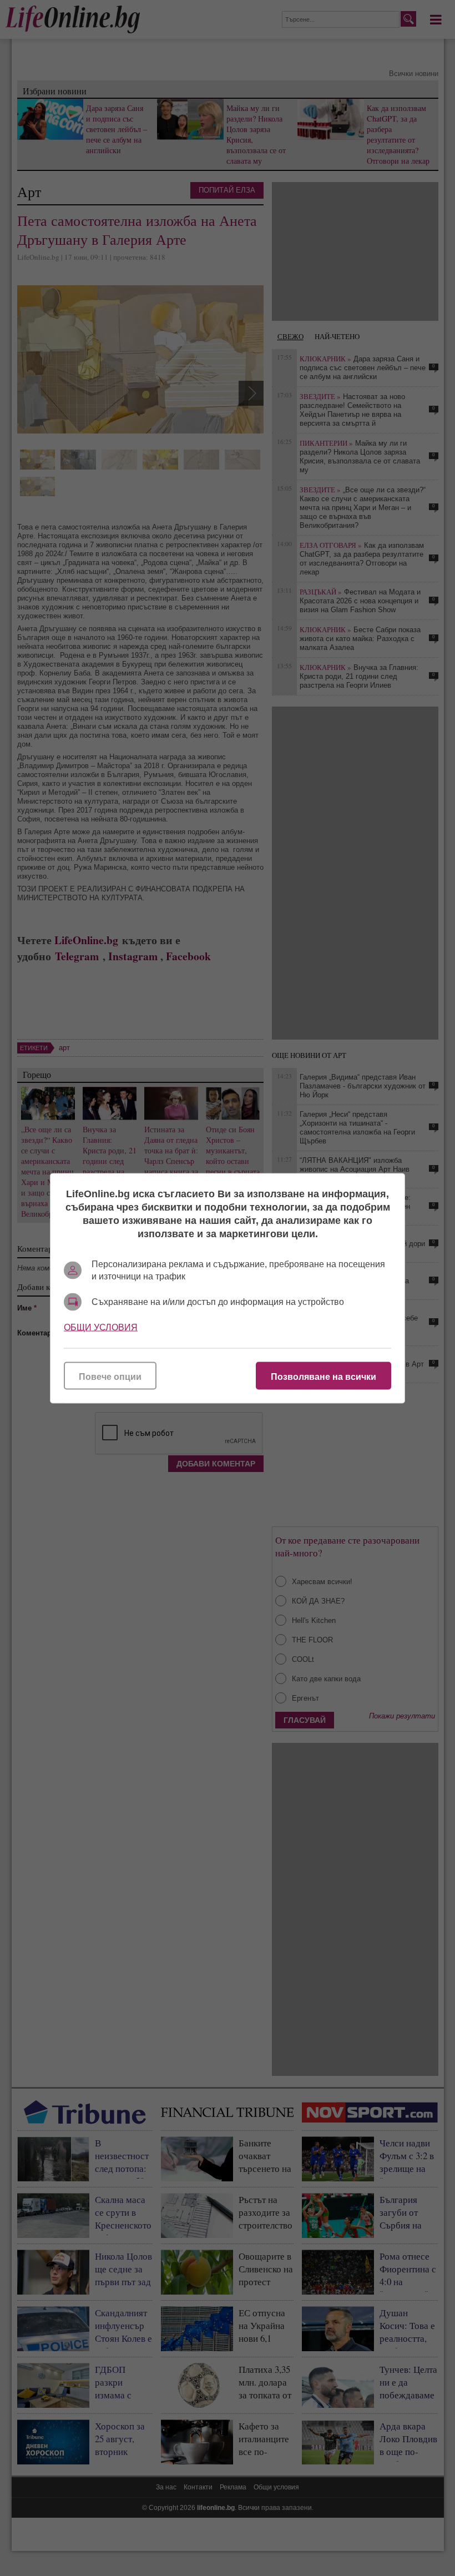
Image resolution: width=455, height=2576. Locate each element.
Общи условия (101, 1327)
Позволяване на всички (323, 1376)
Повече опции (110, 1376)
